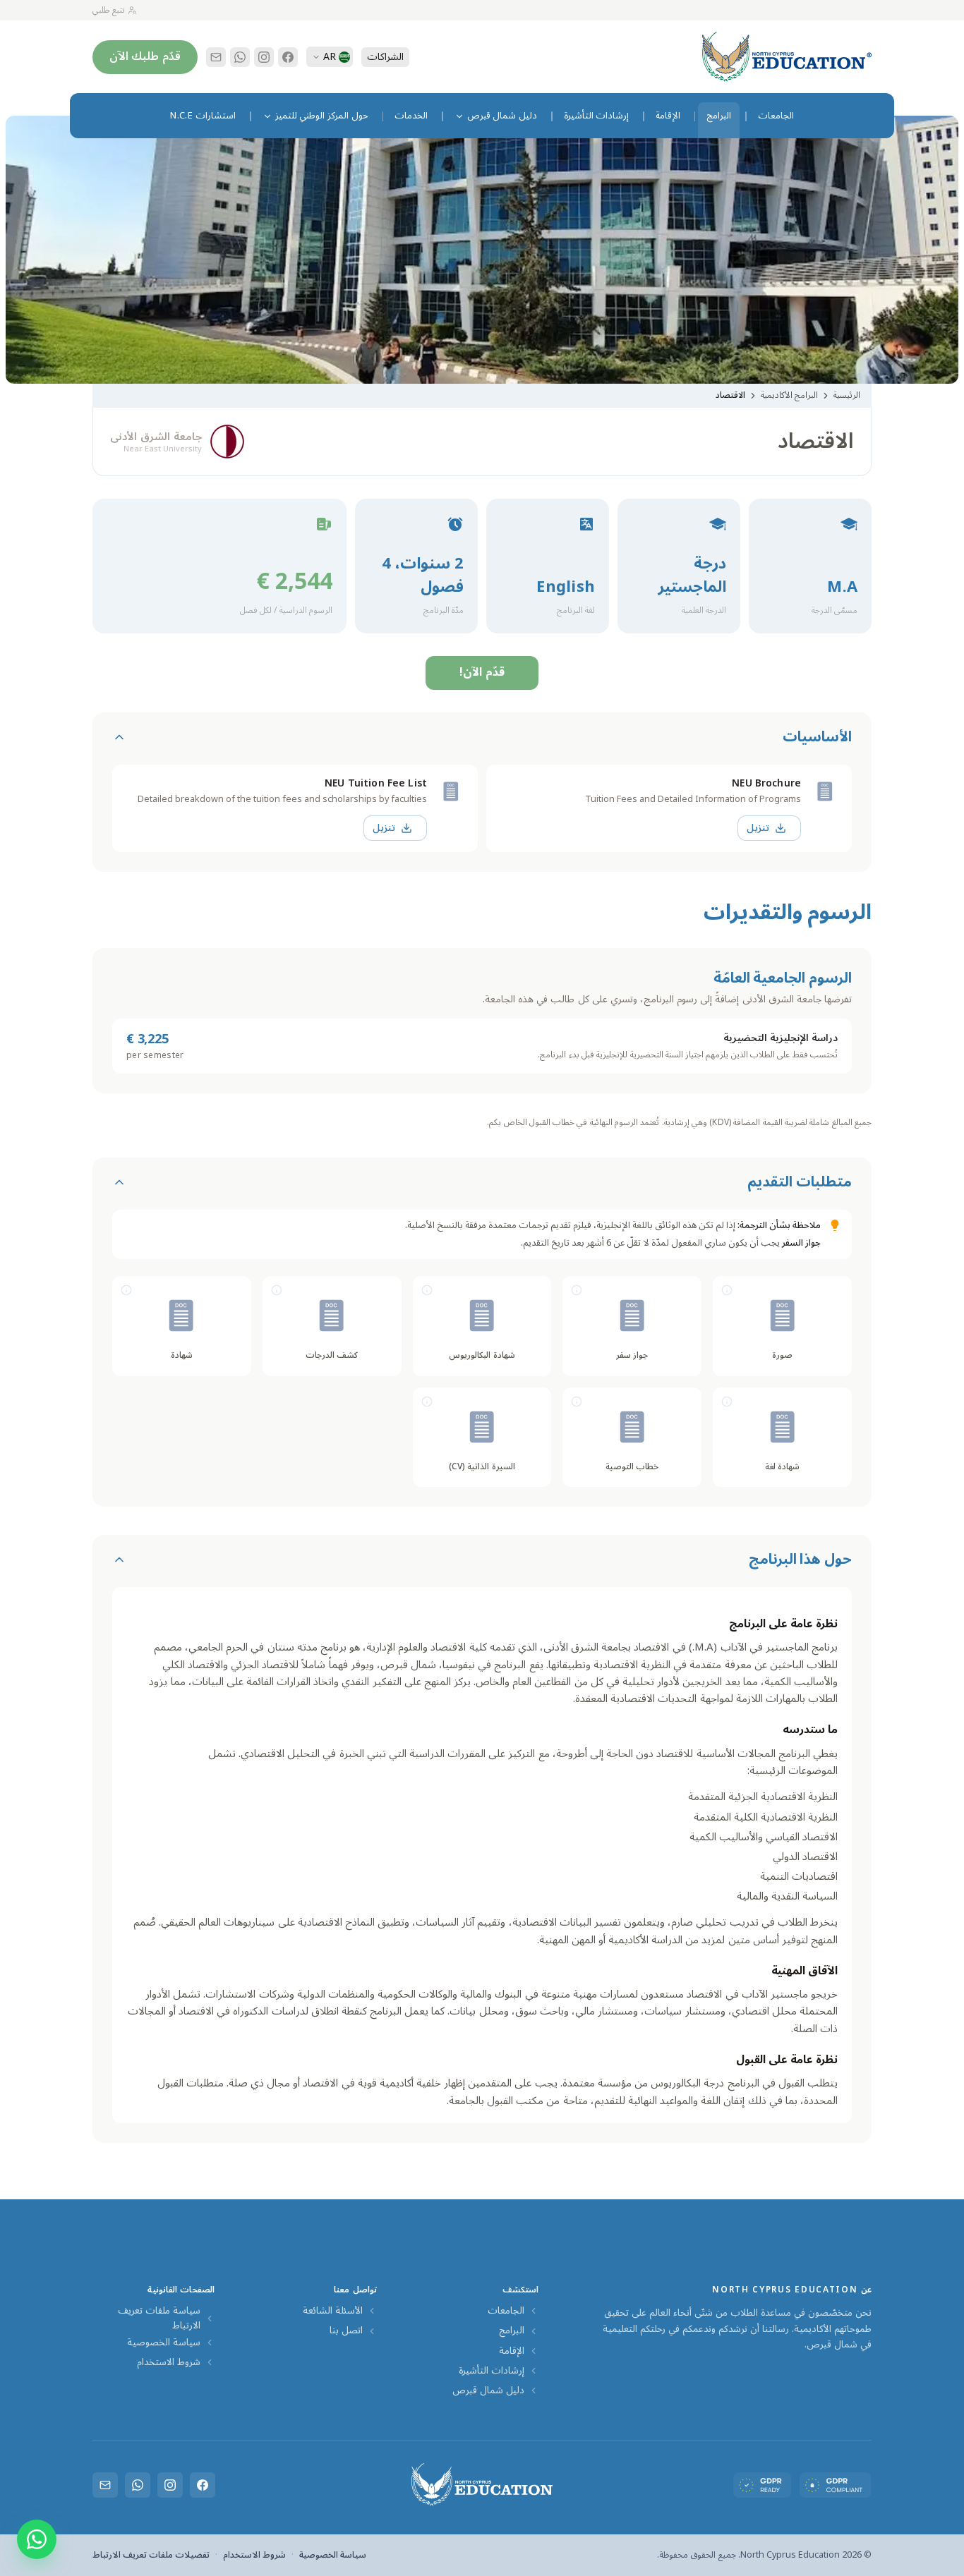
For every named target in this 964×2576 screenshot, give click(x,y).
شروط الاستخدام (169, 2362)
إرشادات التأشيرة (492, 2371)
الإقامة (512, 2351)
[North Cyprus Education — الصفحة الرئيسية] (787, 57)
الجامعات (506, 2311)
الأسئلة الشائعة (333, 2311)
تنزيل (758, 828)
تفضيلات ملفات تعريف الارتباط (151, 2555)
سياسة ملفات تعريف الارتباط (159, 2318)
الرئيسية (847, 395)
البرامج (512, 2331)
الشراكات (385, 57)
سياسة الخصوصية (164, 2343)
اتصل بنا (346, 2331)
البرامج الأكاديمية (789, 395)
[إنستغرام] (264, 57)
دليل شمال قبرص (488, 2390)
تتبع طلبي (109, 10)
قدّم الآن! (482, 672)
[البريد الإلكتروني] (216, 57)
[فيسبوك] (288, 57)
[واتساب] (240, 57)
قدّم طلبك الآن (145, 56)
